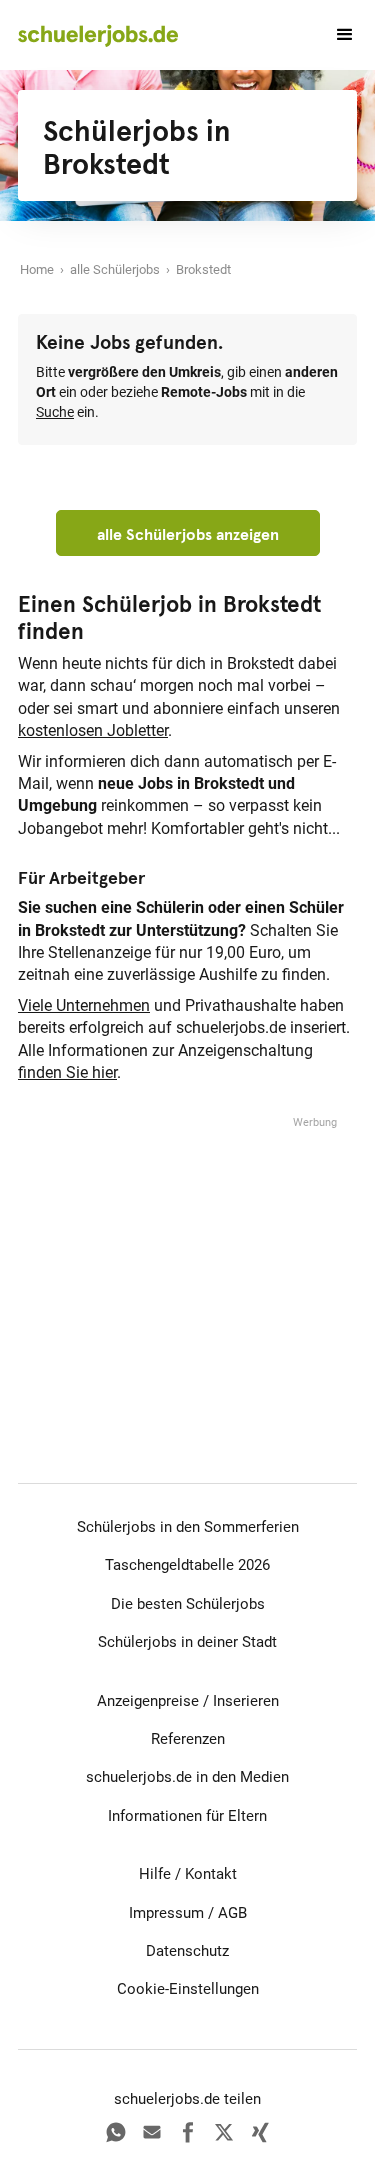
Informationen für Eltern (187, 1816)
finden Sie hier (67, 1072)
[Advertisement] (188, 1257)
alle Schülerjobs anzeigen (188, 534)
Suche (55, 412)
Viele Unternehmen (84, 1005)
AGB (232, 1913)
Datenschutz (187, 1951)
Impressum (166, 1913)
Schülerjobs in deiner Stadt (187, 1642)
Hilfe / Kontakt (188, 1874)
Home (37, 269)
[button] (336, 35)
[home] (98, 35)
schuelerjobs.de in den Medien (187, 1777)
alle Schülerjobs (115, 269)
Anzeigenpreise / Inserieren (188, 1701)
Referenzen (188, 1739)
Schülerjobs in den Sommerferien (188, 1527)
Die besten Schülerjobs (188, 1604)
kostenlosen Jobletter (93, 730)
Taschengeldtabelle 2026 (187, 1565)
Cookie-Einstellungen (188, 1989)
